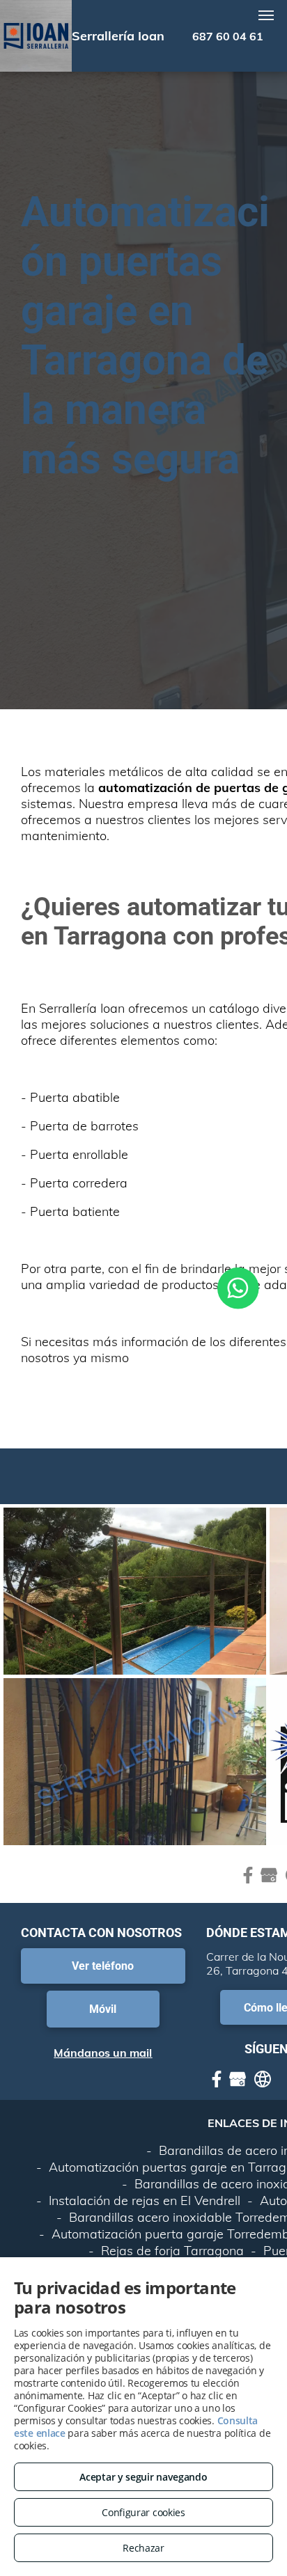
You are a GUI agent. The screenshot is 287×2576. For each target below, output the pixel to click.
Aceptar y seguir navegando (143, 2477)
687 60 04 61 (228, 36)
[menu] (266, 15)
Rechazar (143, 2548)
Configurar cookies (143, 2512)
